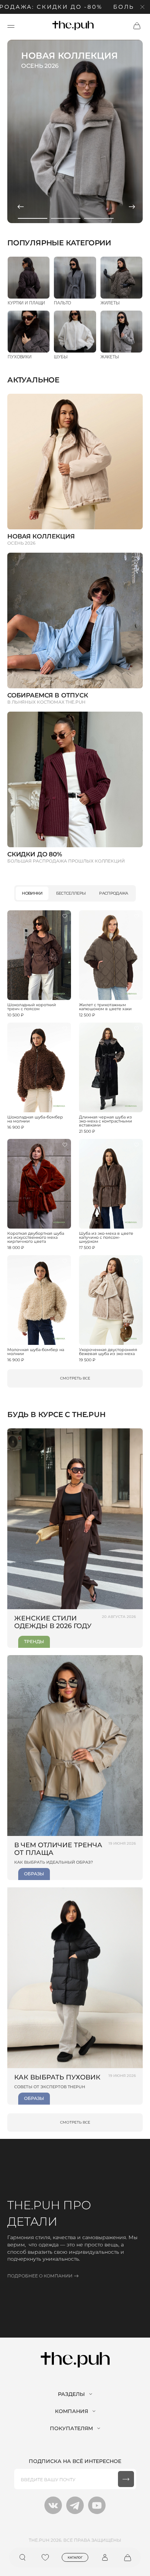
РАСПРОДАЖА (113, 893)
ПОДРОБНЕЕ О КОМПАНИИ (40, 2276)
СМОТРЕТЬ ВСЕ (75, 1378)
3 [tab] (99, 218)
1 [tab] (33, 218)
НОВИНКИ (32, 893)
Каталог (75, 2557)
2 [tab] (66, 218)
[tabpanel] (75, 131)
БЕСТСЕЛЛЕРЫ (71, 893)
